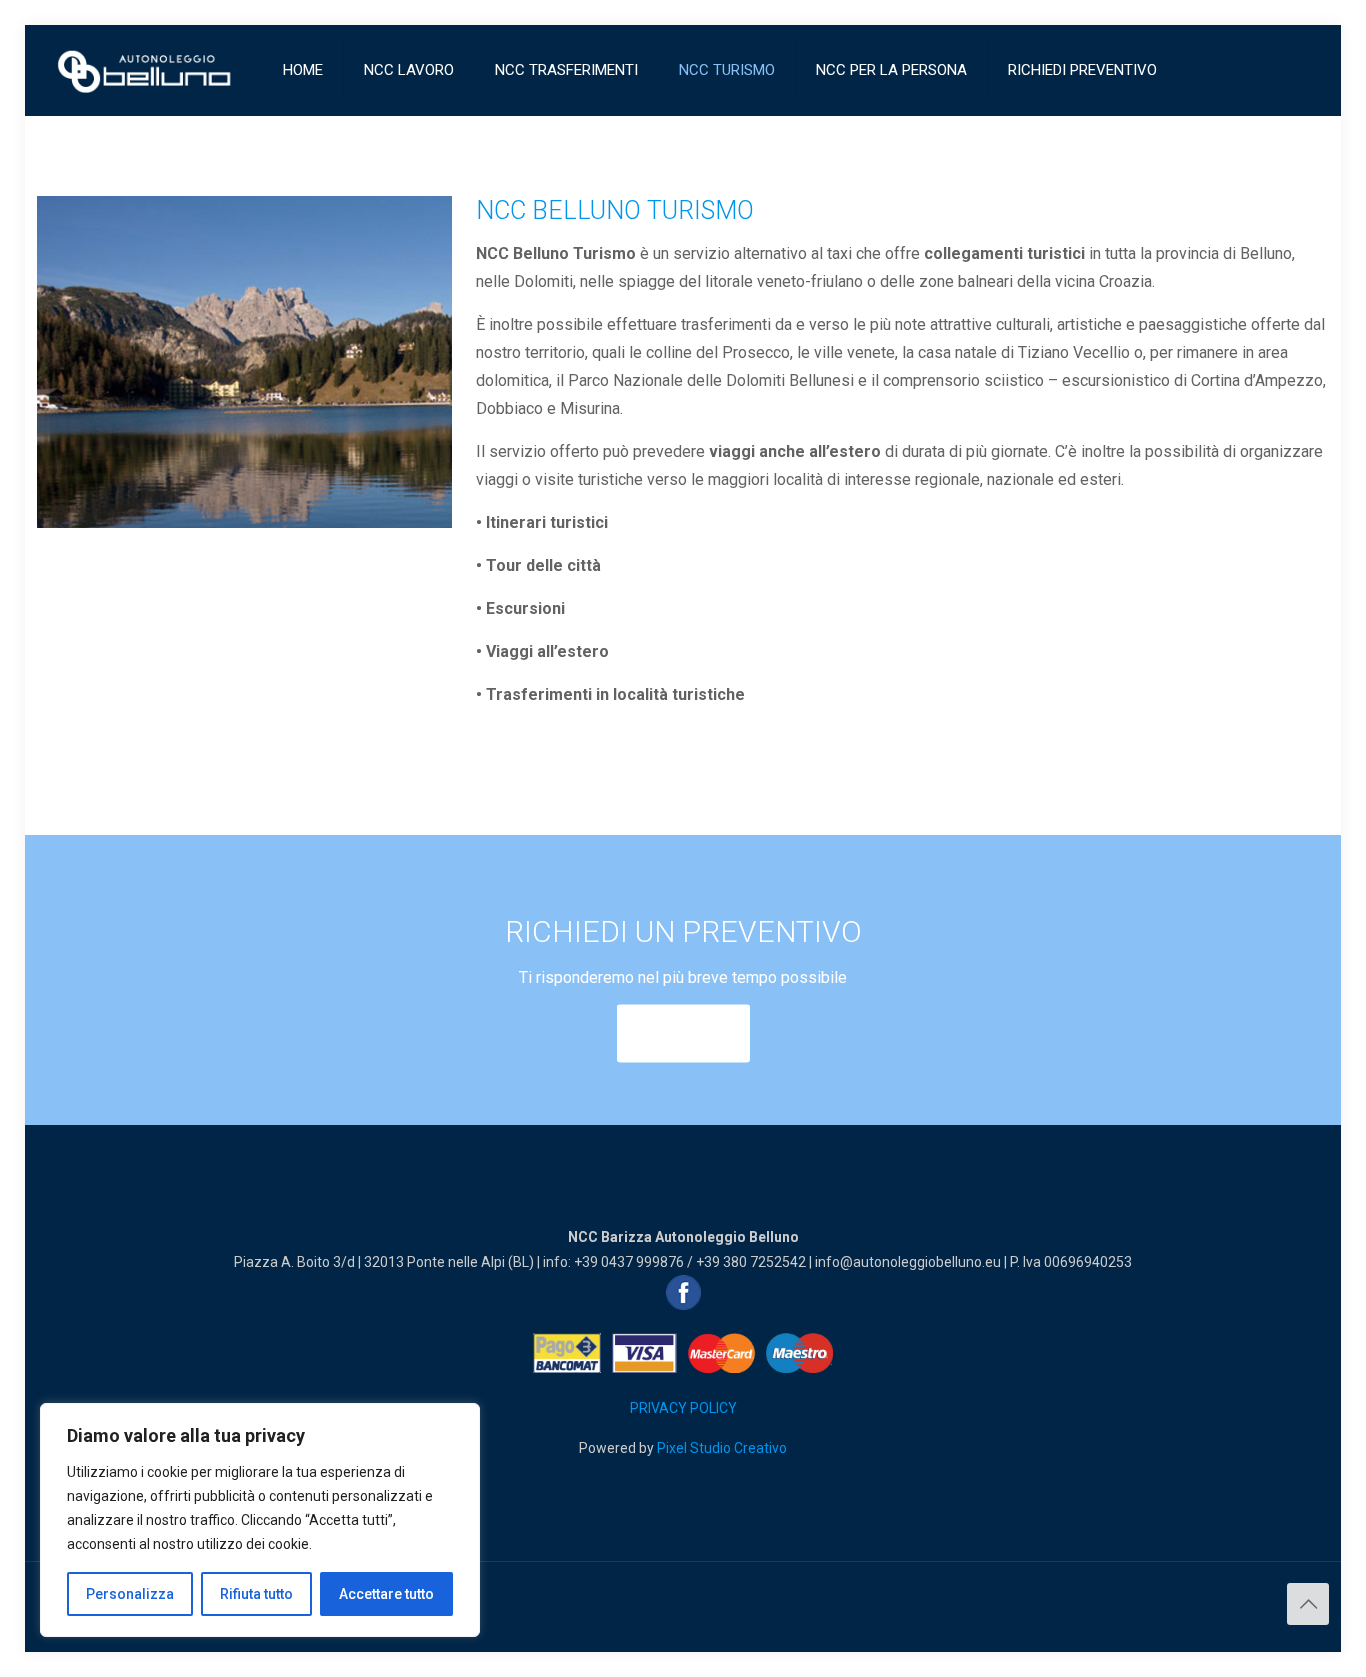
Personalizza (130, 1594)
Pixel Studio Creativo (722, 1448)
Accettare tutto (386, 1594)
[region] (260, 1520)
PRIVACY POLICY (683, 1408)
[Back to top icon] (1308, 1604)
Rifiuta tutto (256, 1594)
